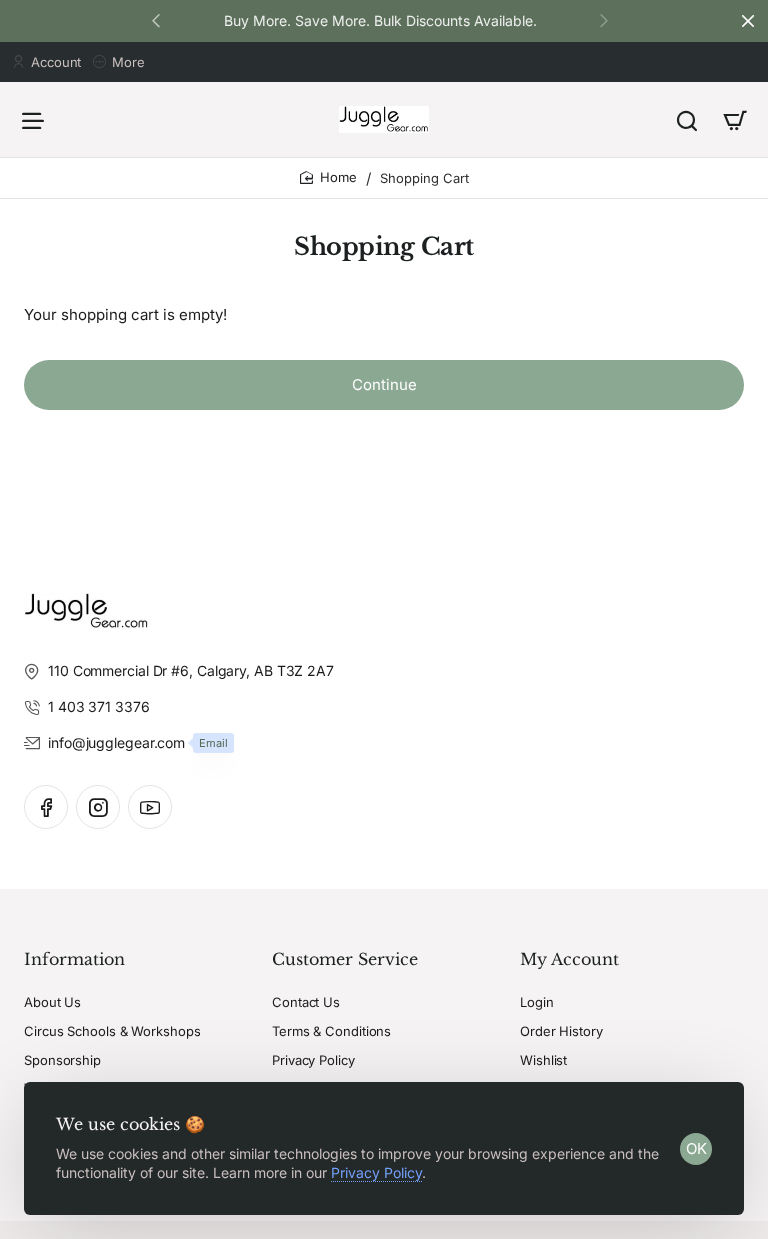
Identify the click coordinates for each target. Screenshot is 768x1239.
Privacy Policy (376, 1172)
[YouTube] (150, 807)
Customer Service (345, 959)
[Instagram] (98, 807)
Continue (384, 384)
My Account (569, 959)
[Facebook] (46, 807)
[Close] (748, 21)
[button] (604, 20)
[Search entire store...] (687, 119)
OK (696, 1148)
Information (74, 959)
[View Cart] (735, 119)
